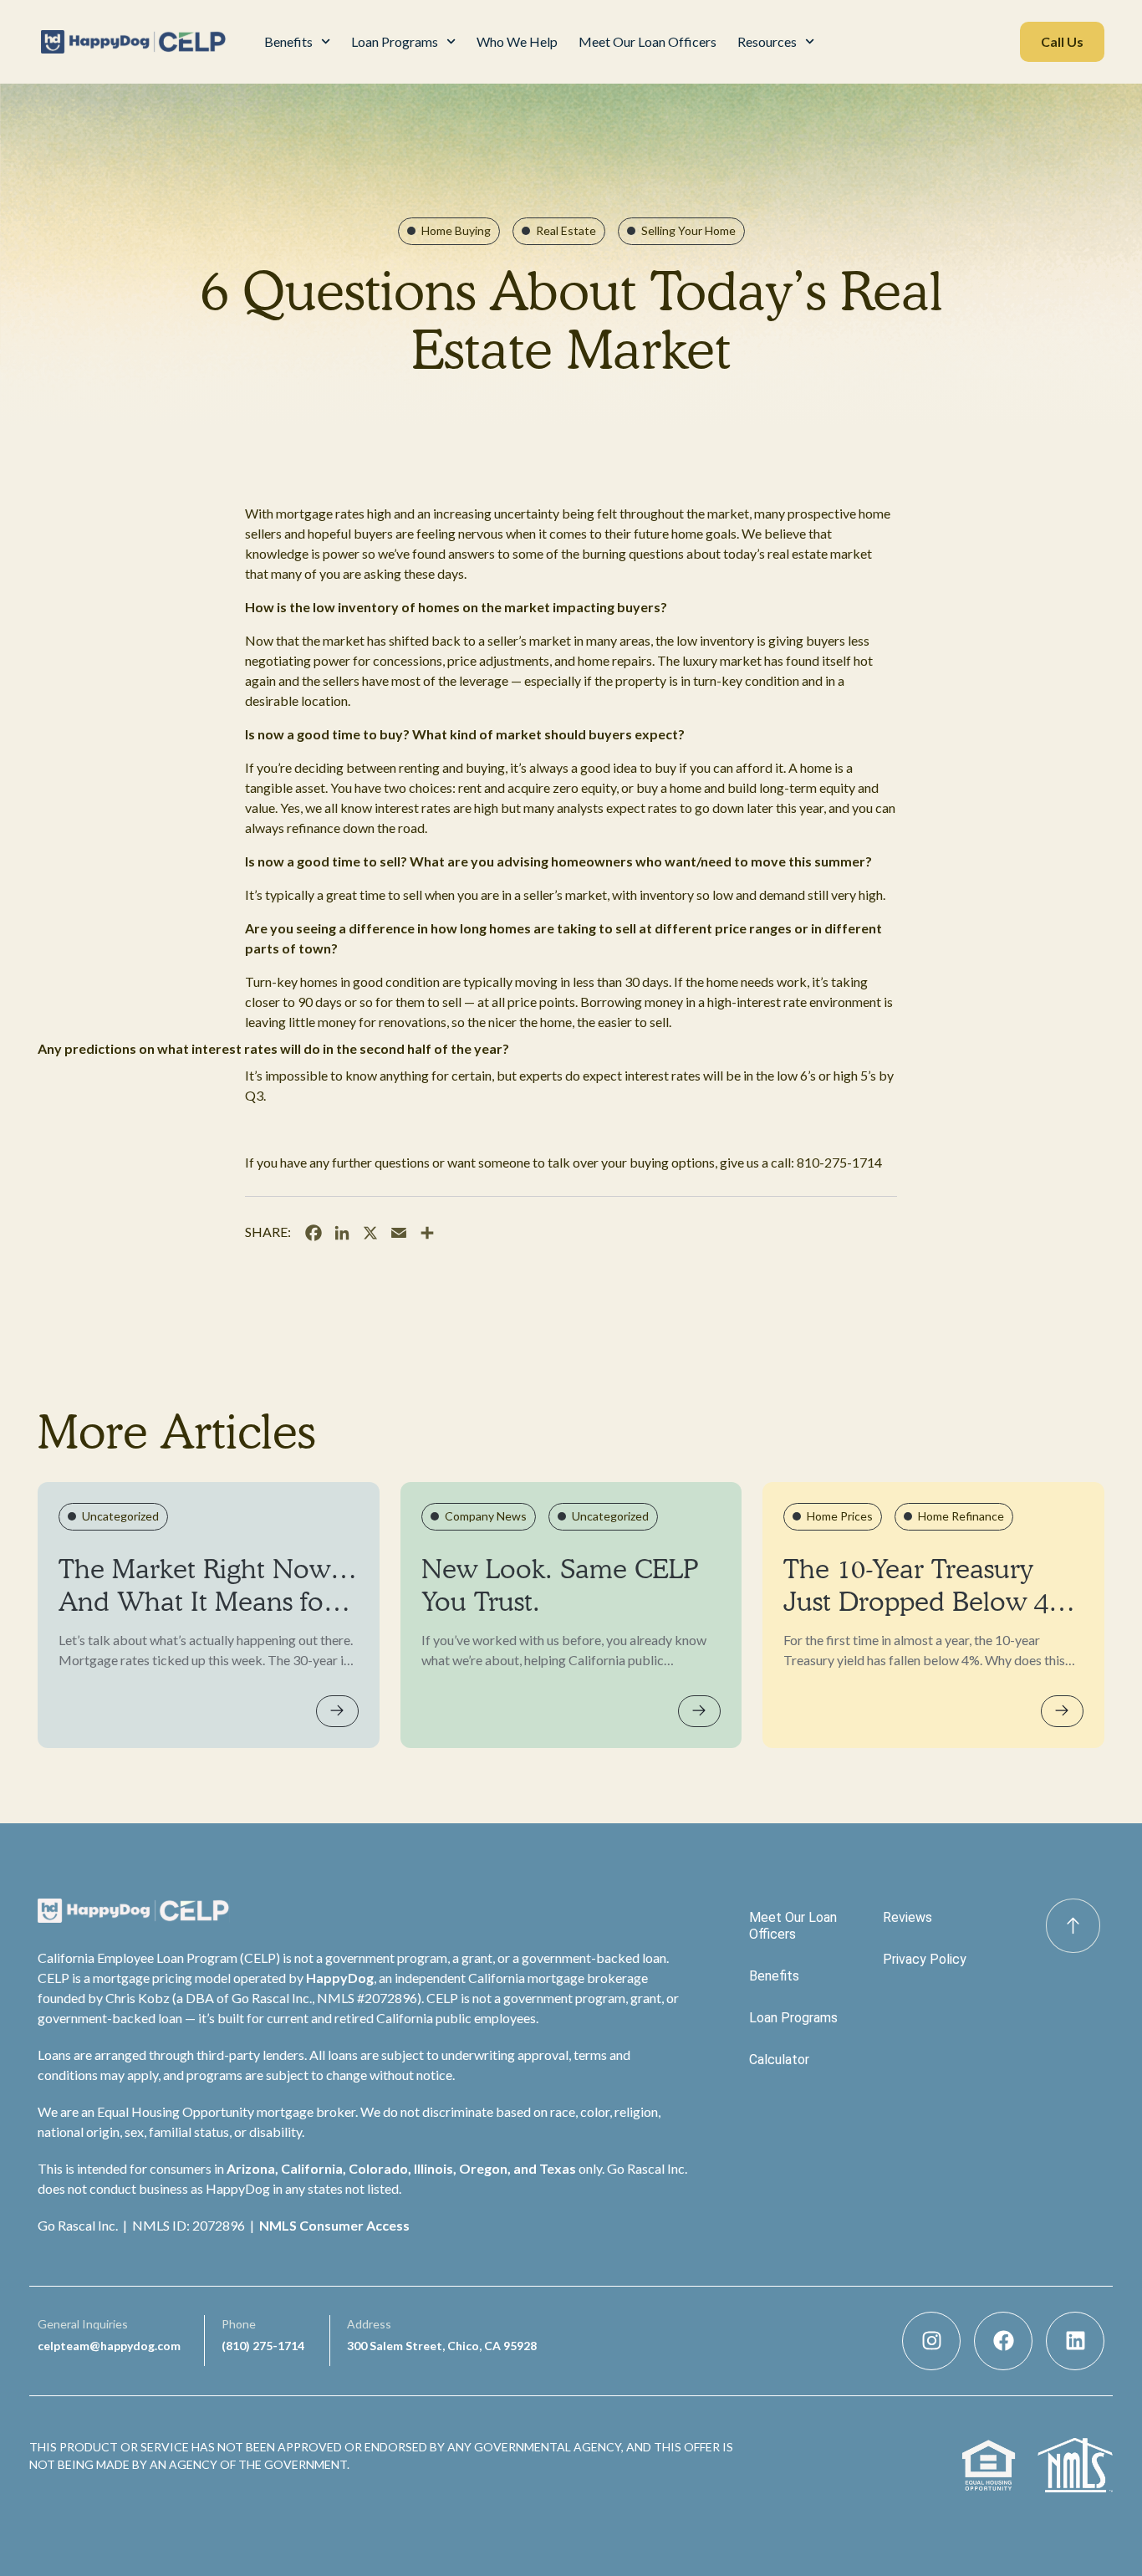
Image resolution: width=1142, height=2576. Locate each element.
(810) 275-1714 (263, 2346)
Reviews (907, 1917)
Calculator (779, 2060)
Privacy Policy (925, 1959)
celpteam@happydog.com (109, 2346)
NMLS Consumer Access (334, 2225)
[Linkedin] (1075, 2341)
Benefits (288, 41)
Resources (767, 41)
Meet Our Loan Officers (647, 41)
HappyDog (340, 1978)
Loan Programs (395, 41)
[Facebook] (1003, 2341)
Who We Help (517, 41)
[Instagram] (931, 2341)
